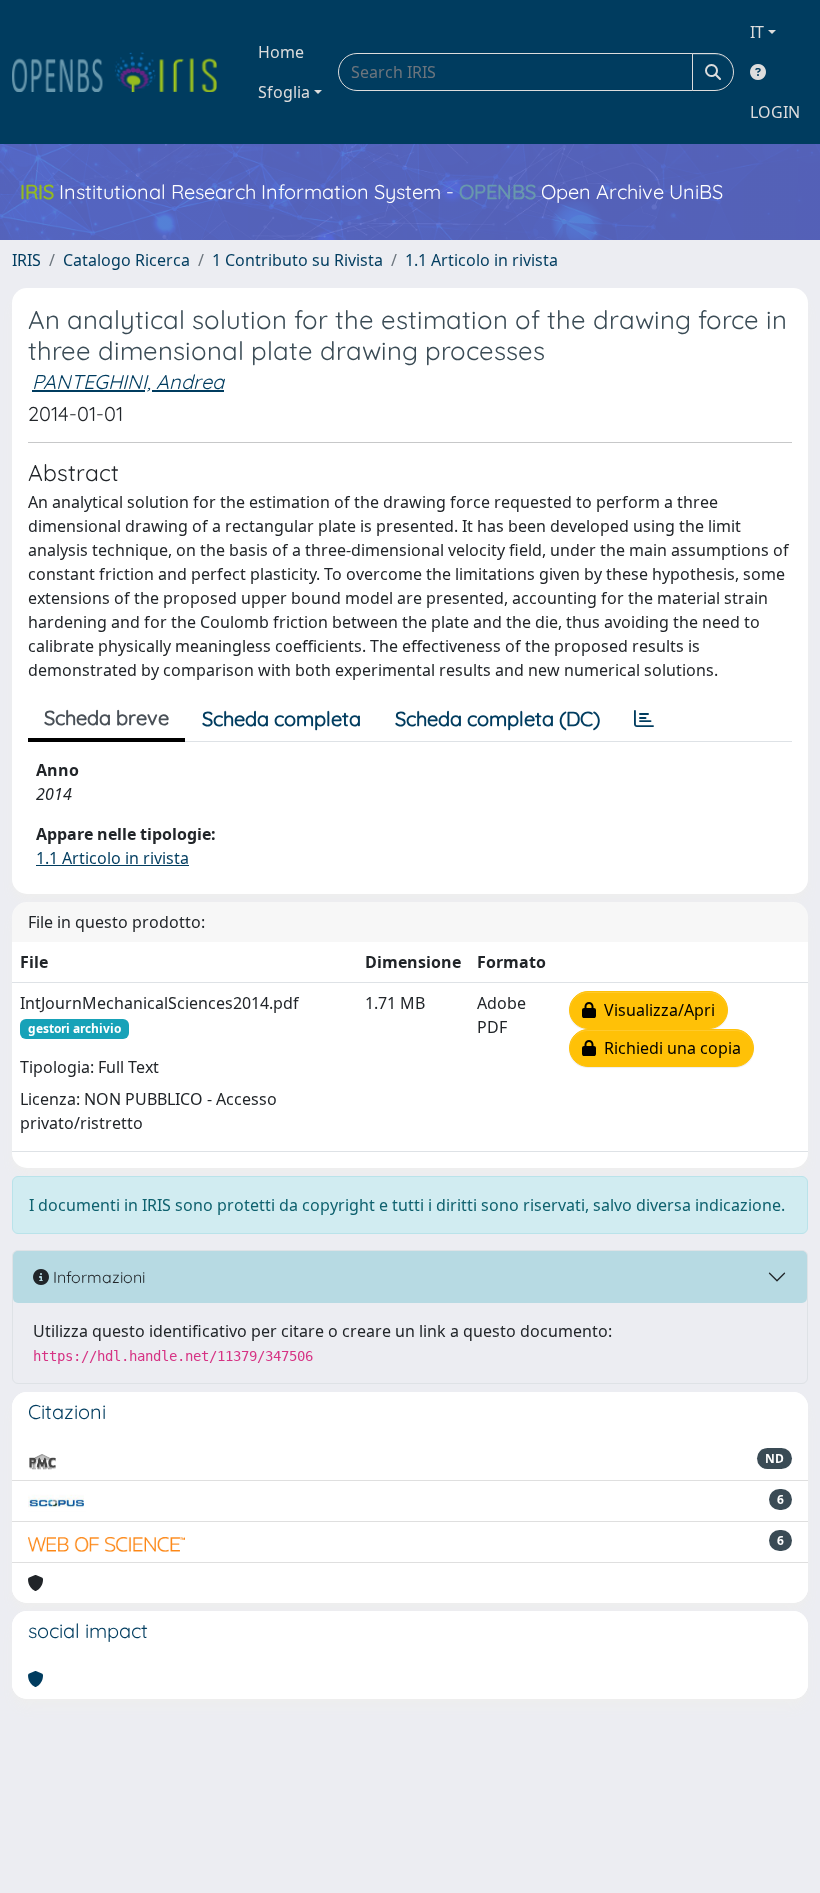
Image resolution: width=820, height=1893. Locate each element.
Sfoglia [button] (284, 92)
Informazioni (97, 1277)
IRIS (26, 260)
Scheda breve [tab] (106, 717)
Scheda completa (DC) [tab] (497, 718)
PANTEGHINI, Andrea (128, 381)
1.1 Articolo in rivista (481, 260)
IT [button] (757, 32)
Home (281, 52)
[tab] (644, 719)
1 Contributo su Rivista (297, 260)
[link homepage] (123, 72)
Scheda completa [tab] (281, 718)
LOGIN (775, 112)
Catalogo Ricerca (126, 260)
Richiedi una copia (668, 1048)
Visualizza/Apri (655, 1010)
